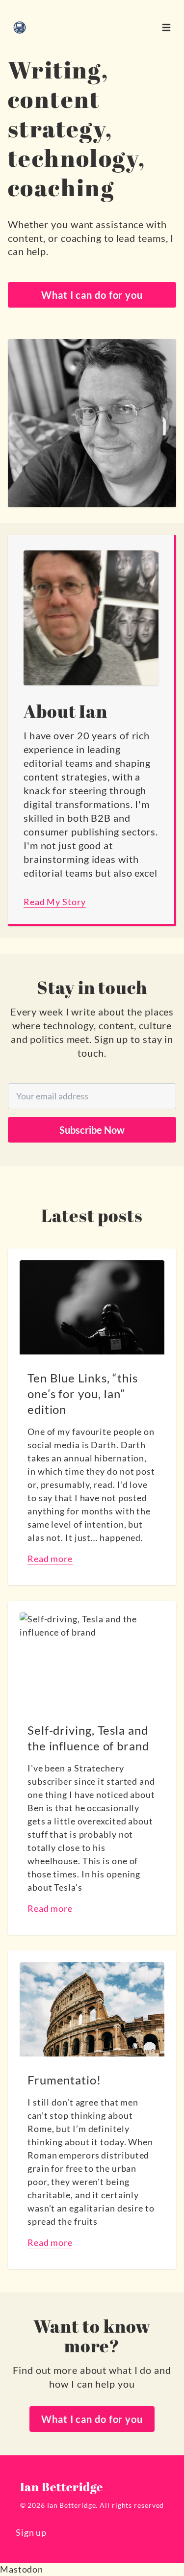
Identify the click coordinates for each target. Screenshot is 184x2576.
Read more (50, 1559)
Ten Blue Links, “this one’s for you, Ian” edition (83, 1393)
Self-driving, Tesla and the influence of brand (88, 1738)
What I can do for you (92, 295)
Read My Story (55, 902)
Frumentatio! (64, 2080)
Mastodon (22, 2569)
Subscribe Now (92, 1130)
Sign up (31, 2532)
